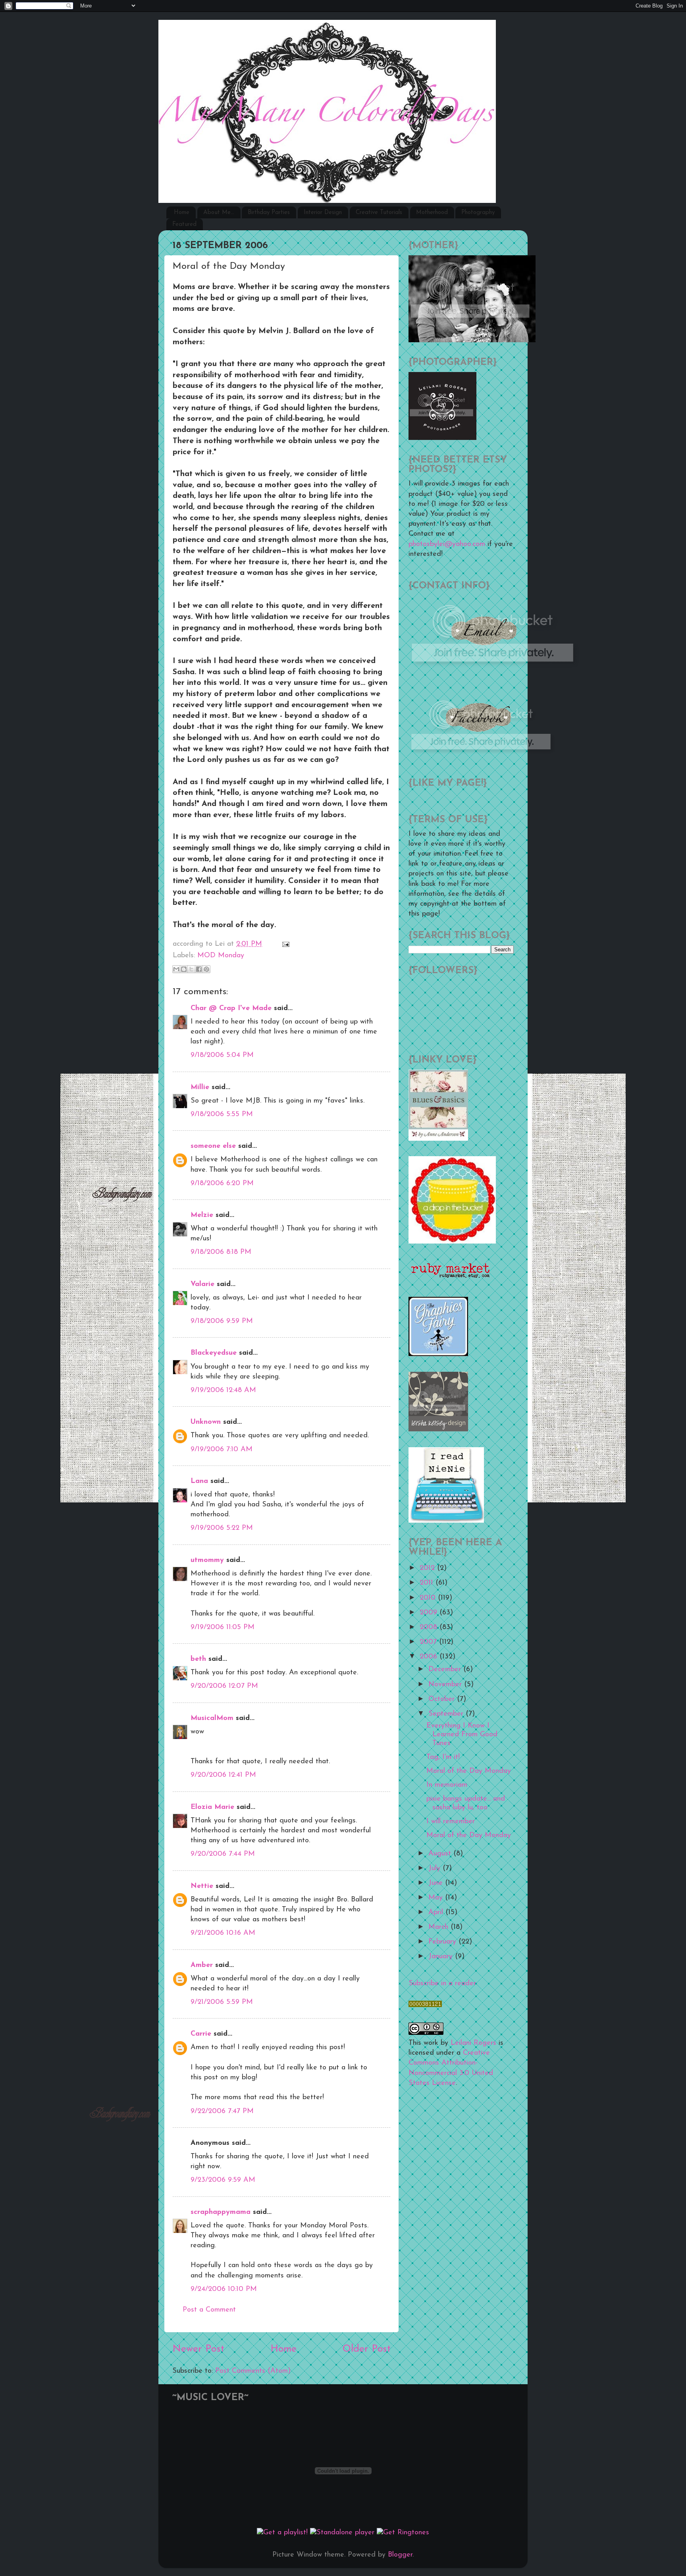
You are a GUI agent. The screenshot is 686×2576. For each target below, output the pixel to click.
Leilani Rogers (473, 2043)
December (446, 1670)
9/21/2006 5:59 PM (222, 2002)
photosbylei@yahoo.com (447, 544)
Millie (200, 1087)
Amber (202, 1965)
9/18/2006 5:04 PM (222, 1055)
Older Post (367, 2349)
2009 (430, 1613)
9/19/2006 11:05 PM (223, 1627)
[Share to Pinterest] (206, 969)
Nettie (202, 1886)
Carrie (201, 2034)
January (442, 1957)
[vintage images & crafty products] (438, 1355)
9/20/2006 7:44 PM (223, 1854)
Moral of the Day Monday (469, 1771)
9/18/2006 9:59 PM (222, 1321)
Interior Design (323, 213)
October (443, 1699)
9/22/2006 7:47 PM (222, 2111)
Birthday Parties (269, 213)
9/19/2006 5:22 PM (222, 1528)
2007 (429, 1642)
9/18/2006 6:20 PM (222, 1184)
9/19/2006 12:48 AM (223, 1390)
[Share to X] (191, 969)
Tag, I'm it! (443, 1757)
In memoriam (447, 1785)
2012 (428, 1568)
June (437, 1883)
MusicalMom (212, 1718)
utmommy (207, 1560)
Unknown (206, 1422)
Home (182, 213)
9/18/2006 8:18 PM (221, 1252)
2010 (429, 1598)
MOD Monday (221, 956)
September (447, 1714)
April (437, 1913)
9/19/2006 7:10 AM (222, 1450)
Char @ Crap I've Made (231, 1008)
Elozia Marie (212, 1807)
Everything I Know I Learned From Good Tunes (462, 1734)
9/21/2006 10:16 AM (223, 1933)
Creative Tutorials (379, 213)
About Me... (219, 213)
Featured (184, 225)
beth (198, 1659)
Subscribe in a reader (442, 1984)
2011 (428, 1583)
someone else (213, 1146)
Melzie (202, 1215)
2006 (430, 1657)
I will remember (451, 1822)
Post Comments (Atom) (253, 2371)
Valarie (202, 1284)
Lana (199, 1481)
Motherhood (432, 213)
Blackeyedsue (214, 1353)
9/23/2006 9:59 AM (223, 2180)
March (439, 1927)
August (441, 1854)
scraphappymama (221, 2212)
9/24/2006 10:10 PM (224, 2289)
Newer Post (198, 2349)
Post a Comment (209, 2310)
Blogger (400, 2555)
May (437, 1898)
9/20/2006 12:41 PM (223, 1775)
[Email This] (176, 969)
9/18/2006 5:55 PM (222, 1114)
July (435, 1868)
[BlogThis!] (184, 969)
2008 (430, 1627)
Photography (478, 213)
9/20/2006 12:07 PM (224, 1686)
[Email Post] (284, 944)
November (446, 1685)
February (443, 1942)
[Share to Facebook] (199, 969)
